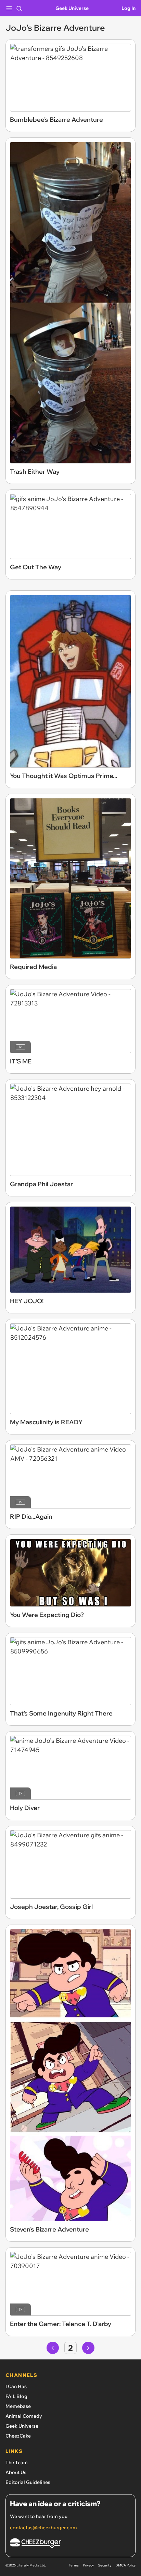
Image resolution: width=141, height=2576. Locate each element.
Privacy (88, 2565)
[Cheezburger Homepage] (70, 2544)
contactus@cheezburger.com (43, 2528)
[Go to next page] (88, 2348)
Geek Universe (72, 8)
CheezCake (18, 2436)
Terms (74, 2565)
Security (105, 2565)
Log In (129, 8)
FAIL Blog (16, 2396)
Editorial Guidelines (28, 2482)
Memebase (18, 2406)
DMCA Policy (125, 2565)
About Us (16, 2472)
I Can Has (16, 2386)
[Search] (19, 8)
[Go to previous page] (53, 2348)
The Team (17, 2462)
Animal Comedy (24, 2416)
